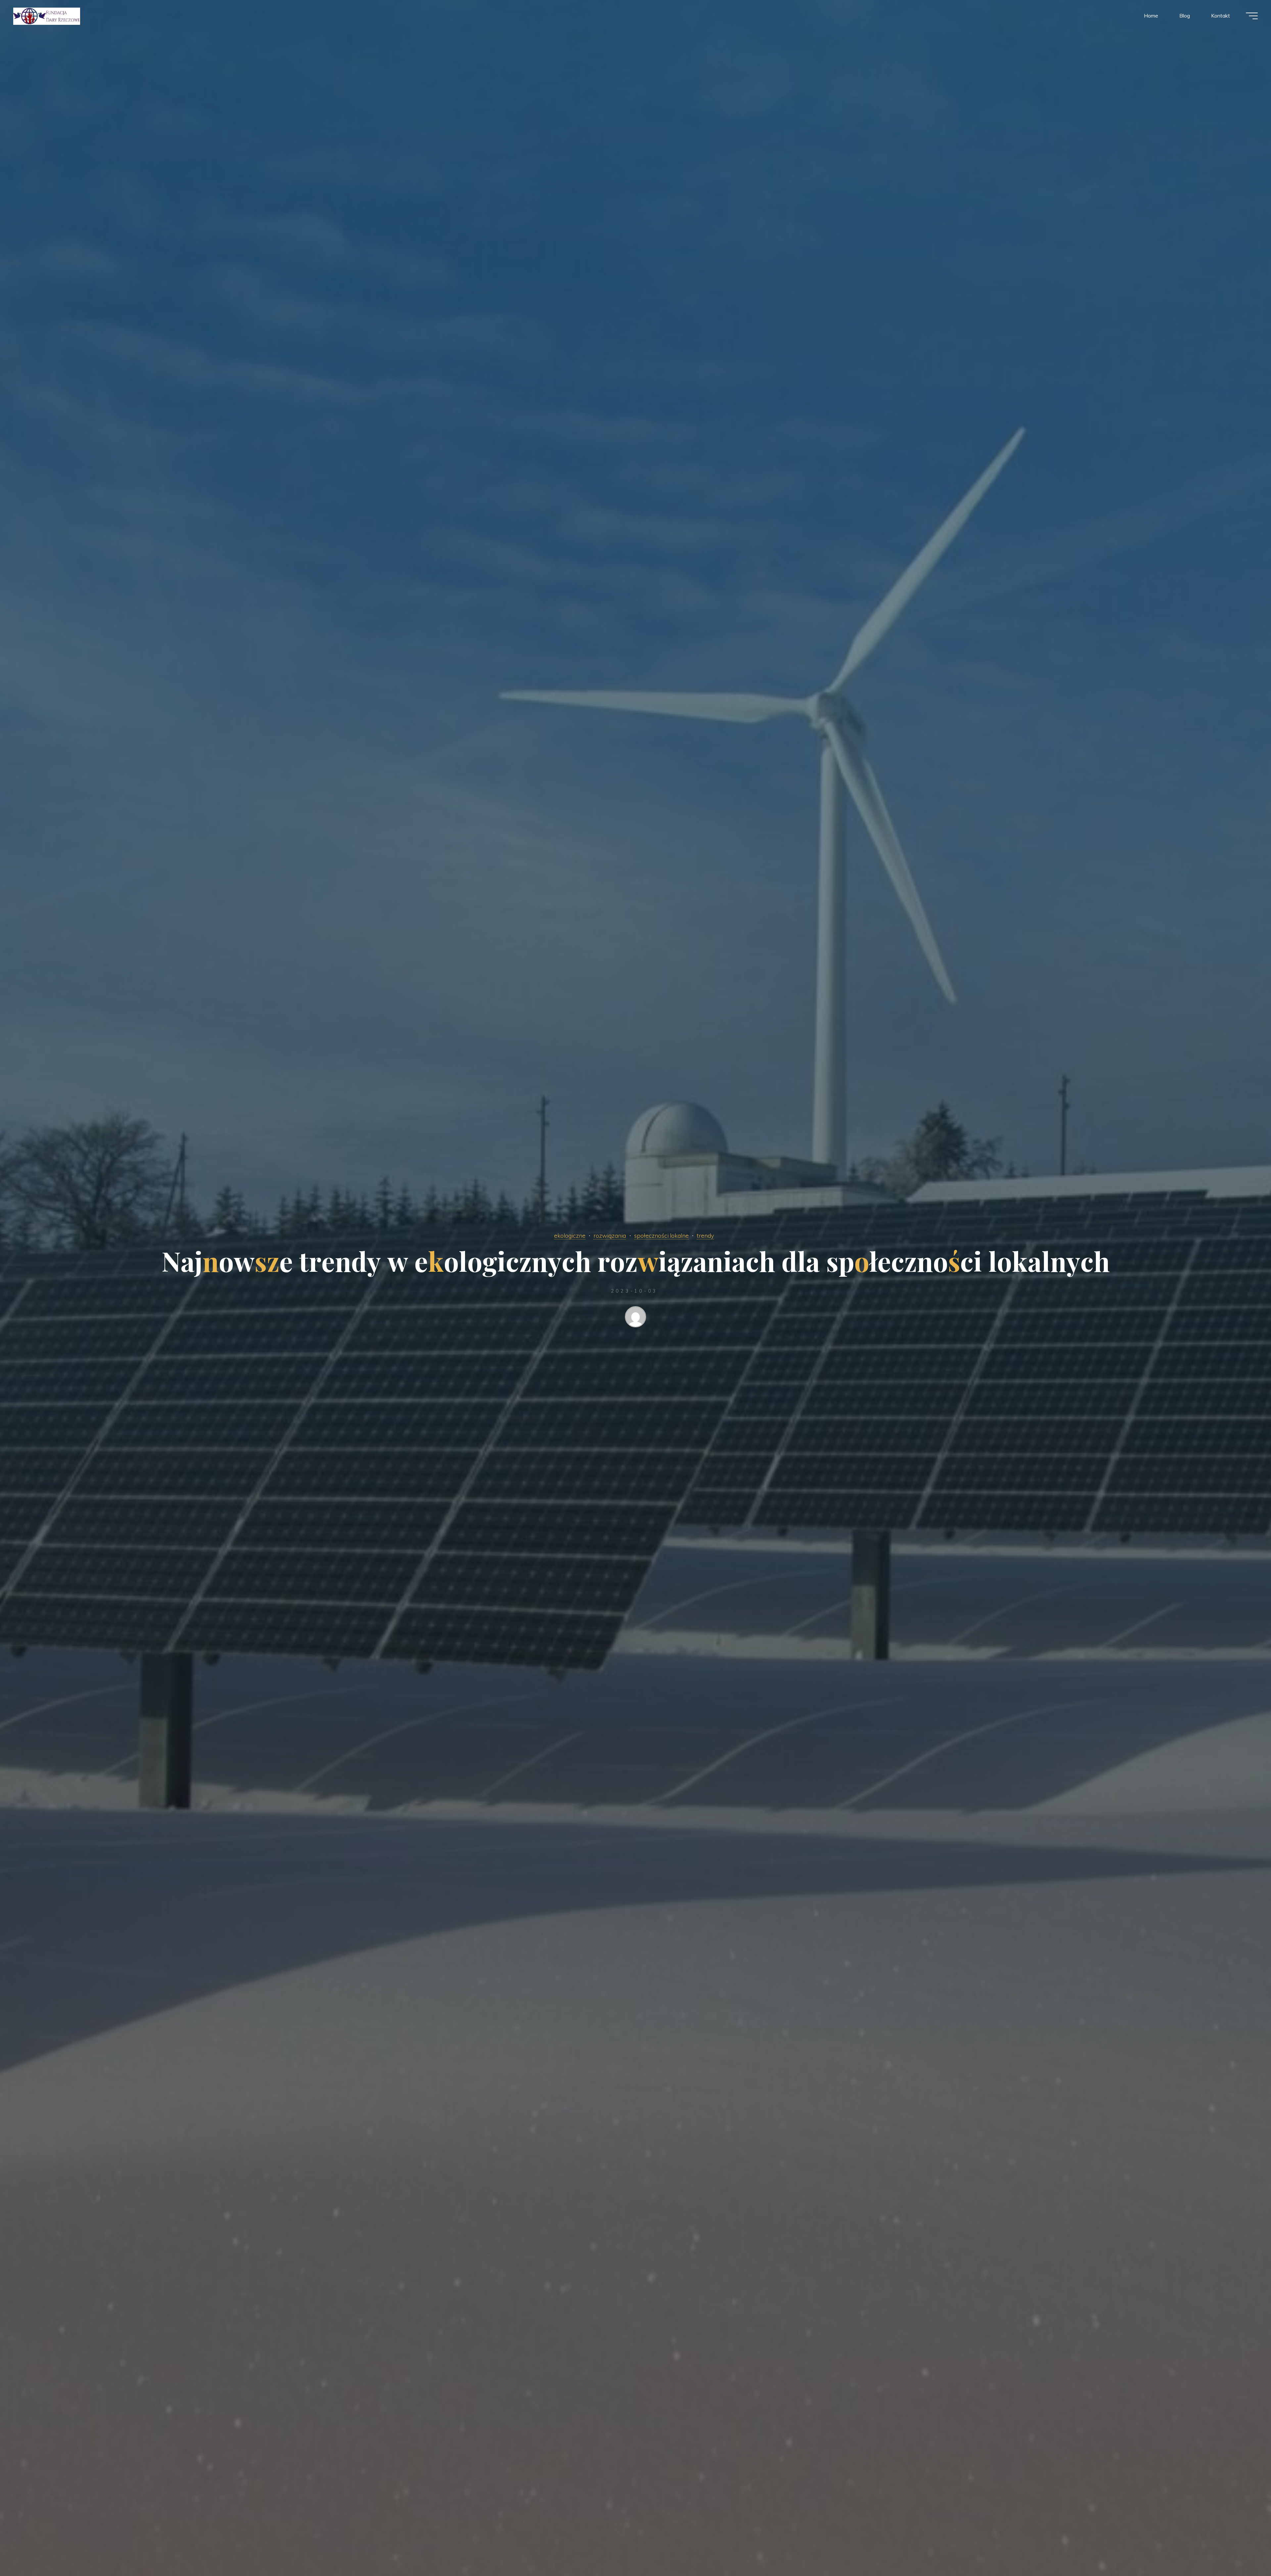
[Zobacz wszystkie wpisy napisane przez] (635, 1318)
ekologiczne (570, 1235)
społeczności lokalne (661, 1235)
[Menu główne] (1252, 16)
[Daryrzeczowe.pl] (47, 16)
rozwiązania (610, 1235)
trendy (705, 1235)
